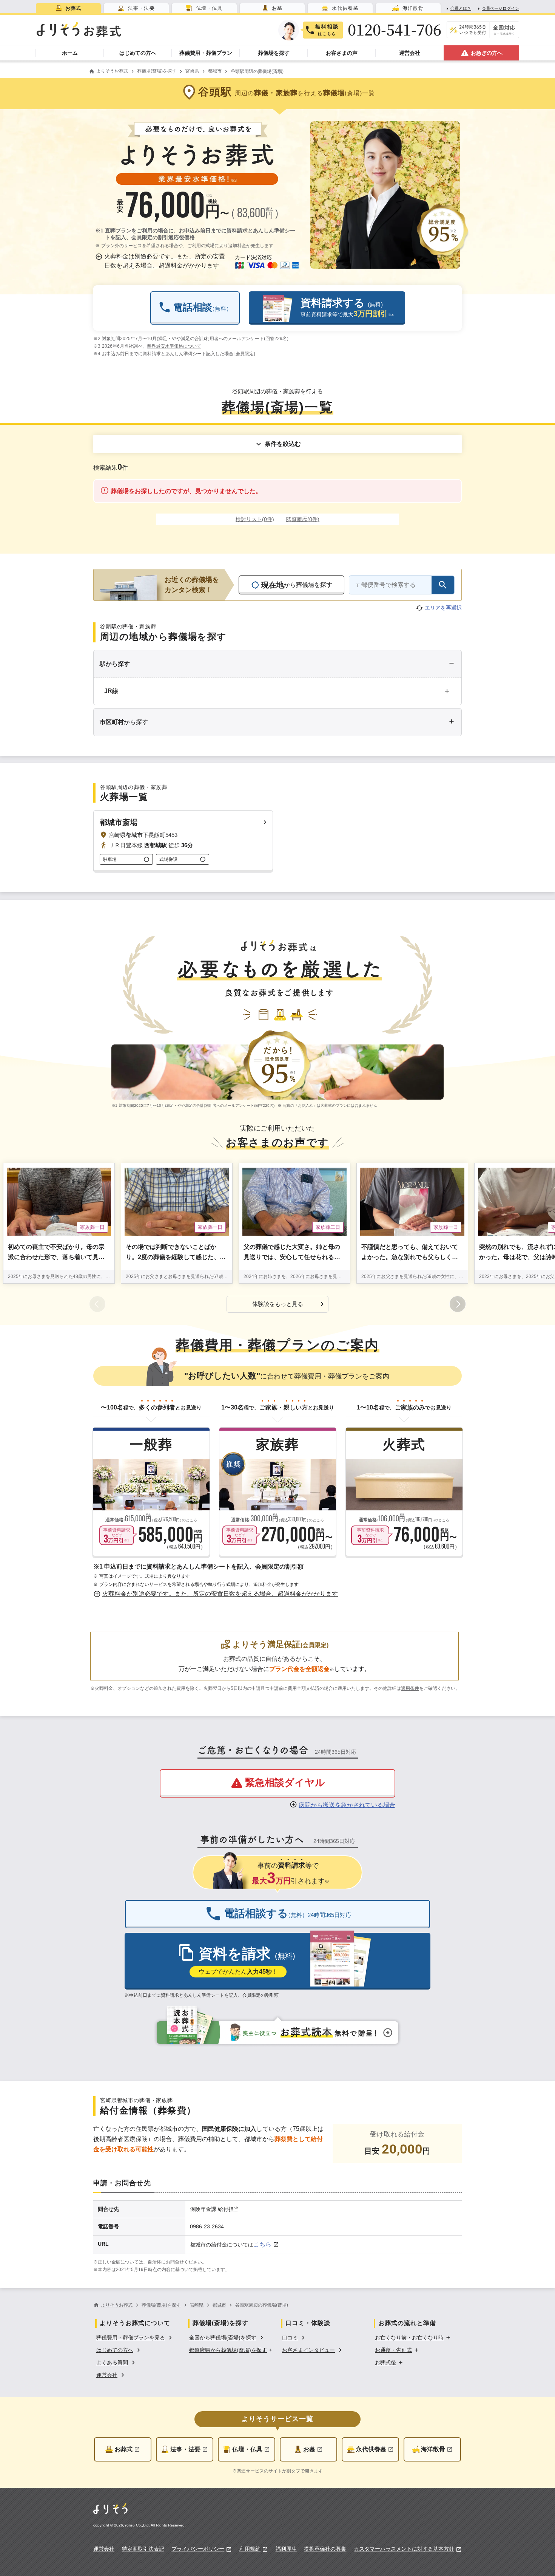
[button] (162, 261)
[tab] (68, 8)
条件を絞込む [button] (283, 444)
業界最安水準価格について (174, 346)
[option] (135, 2337)
